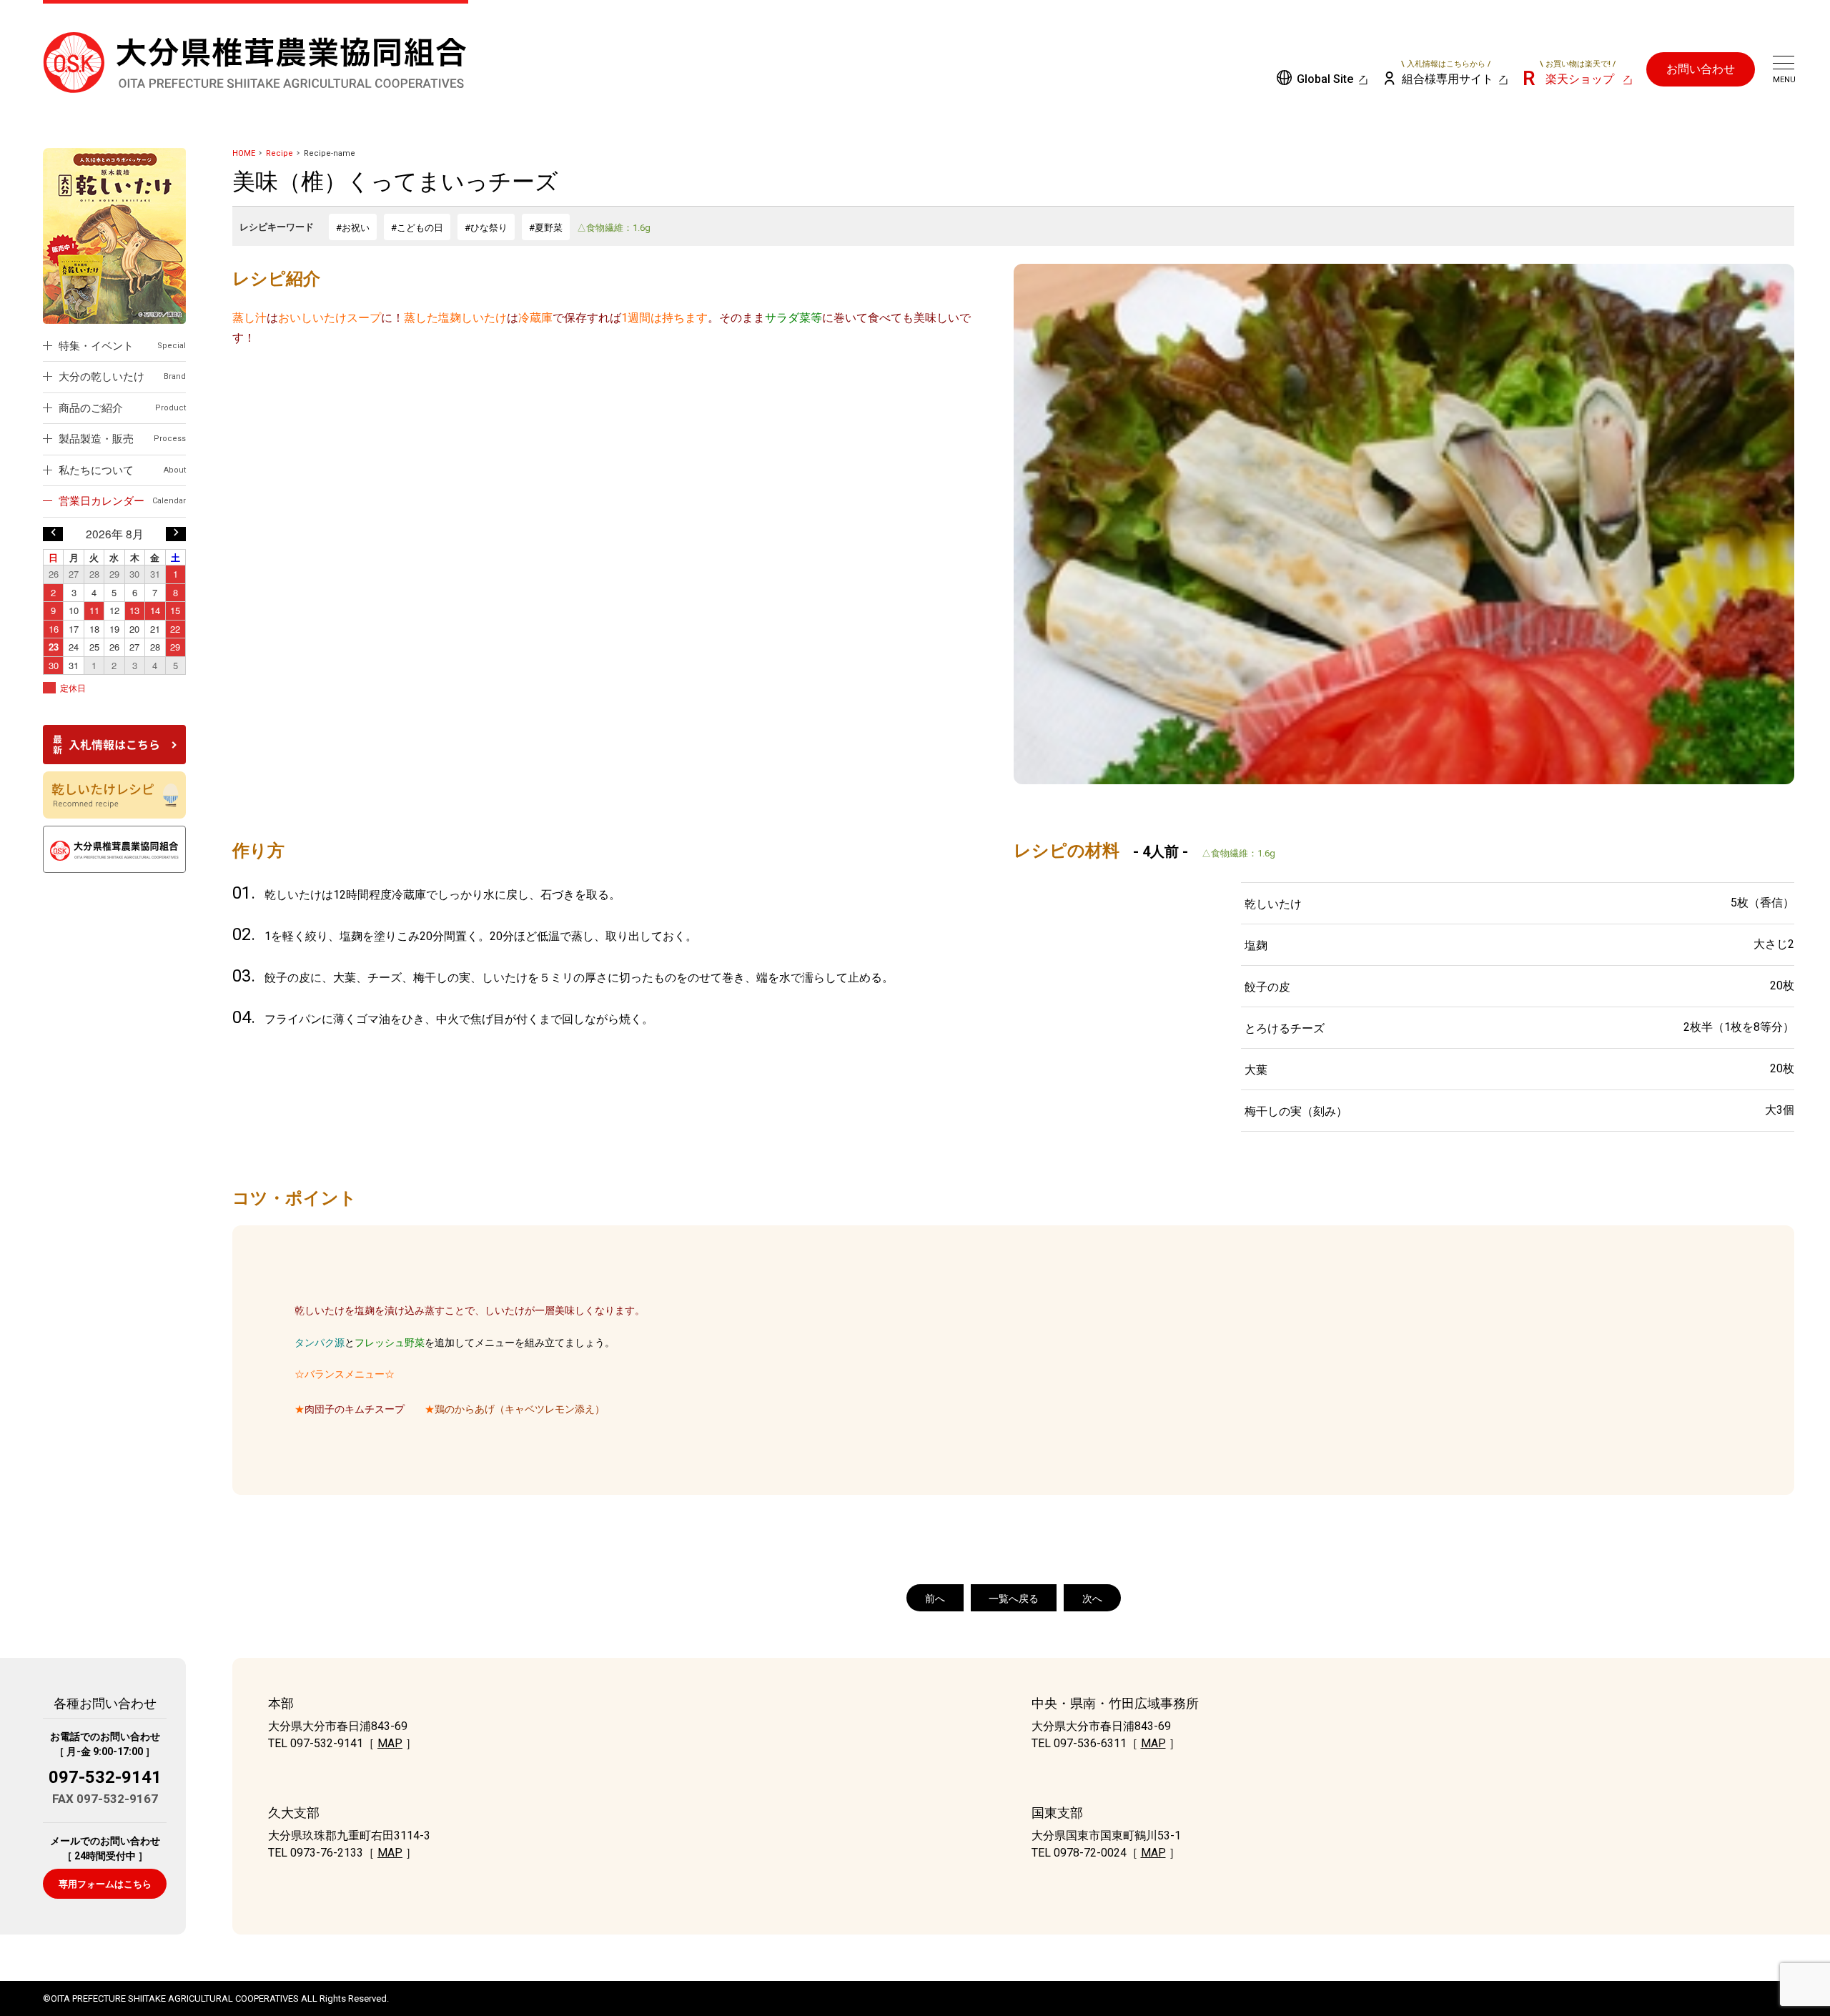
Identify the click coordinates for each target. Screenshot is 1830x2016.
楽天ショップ (1578, 73)
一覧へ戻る (1014, 1599)
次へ (1092, 1599)
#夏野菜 (546, 228)
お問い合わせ (1701, 69)
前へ (935, 1599)
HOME (244, 153)
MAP (390, 1743)
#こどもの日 (417, 228)
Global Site (1325, 79)
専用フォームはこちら (105, 1884)
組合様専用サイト (1448, 73)
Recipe (280, 153)
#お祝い (353, 228)
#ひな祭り (486, 228)
